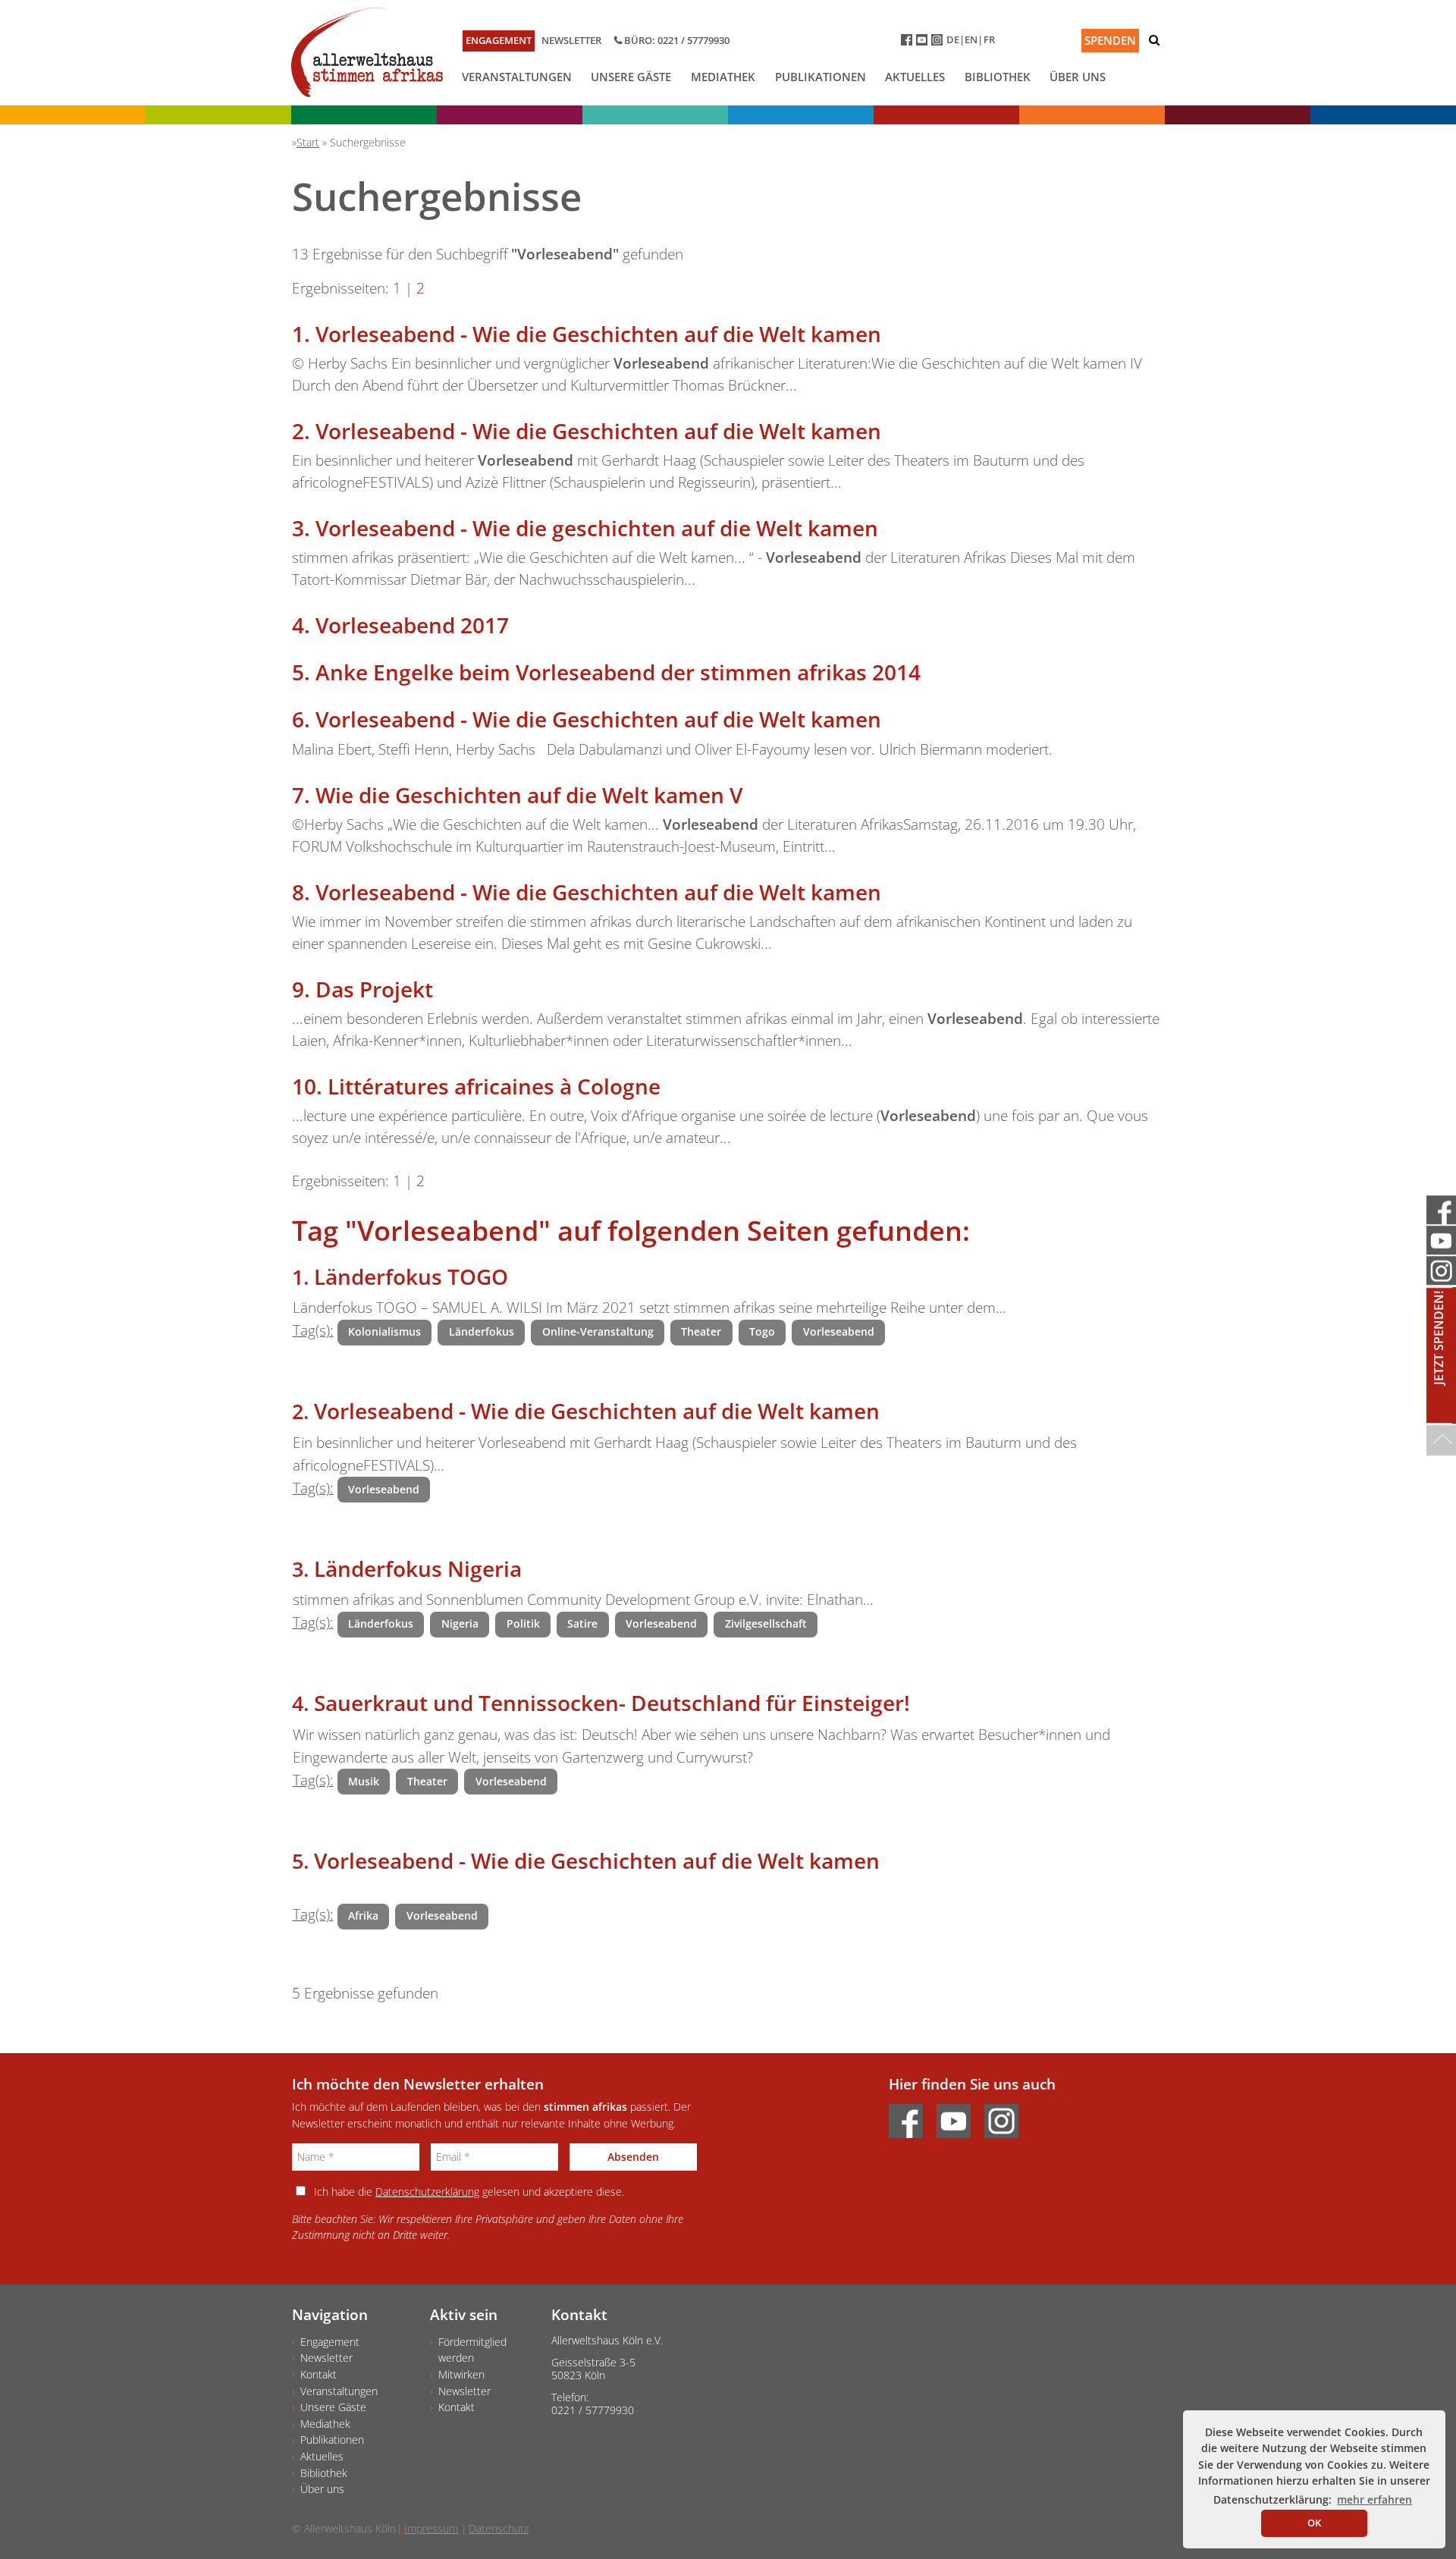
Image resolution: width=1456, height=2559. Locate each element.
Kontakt (318, 2374)
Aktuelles (915, 77)
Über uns (1078, 77)
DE (953, 39)
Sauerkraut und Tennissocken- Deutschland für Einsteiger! (612, 1703)
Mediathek (723, 77)
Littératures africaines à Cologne (494, 1086)
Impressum (431, 2528)
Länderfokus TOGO (411, 1276)
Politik (523, 1623)
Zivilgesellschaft (766, 1623)
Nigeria (460, 1623)
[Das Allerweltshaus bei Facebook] (908, 43)
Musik (364, 1781)
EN (971, 39)
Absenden (633, 2157)
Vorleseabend (839, 1331)
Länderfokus (482, 1331)
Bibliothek (998, 77)
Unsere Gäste (631, 77)
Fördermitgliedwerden (472, 2350)
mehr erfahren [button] (1374, 2499)
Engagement (499, 40)
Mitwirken (461, 2374)
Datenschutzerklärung (427, 2192)
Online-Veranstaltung (598, 1331)
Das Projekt (374, 989)
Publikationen (821, 77)
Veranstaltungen (517, 77)
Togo (762, 1331)
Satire (582, 1623)
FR (989, 39)
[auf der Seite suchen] (1154, 40)
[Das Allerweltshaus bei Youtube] (924, 43)
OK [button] (1314, 2523)
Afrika (363, 1915)
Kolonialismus (384, 1331)
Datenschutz (499, 2528)
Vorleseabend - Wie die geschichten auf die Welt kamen (597, 528)
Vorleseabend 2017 (412, 625)
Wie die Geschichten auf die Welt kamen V (529, 795)
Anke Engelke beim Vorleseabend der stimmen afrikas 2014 (618, 672)
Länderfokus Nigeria (418, 1568)
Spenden (1110, 40)
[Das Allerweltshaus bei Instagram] (939, 43)
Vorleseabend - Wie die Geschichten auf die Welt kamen (598, 334)
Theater (701, 1331)
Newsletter (571, 40)
